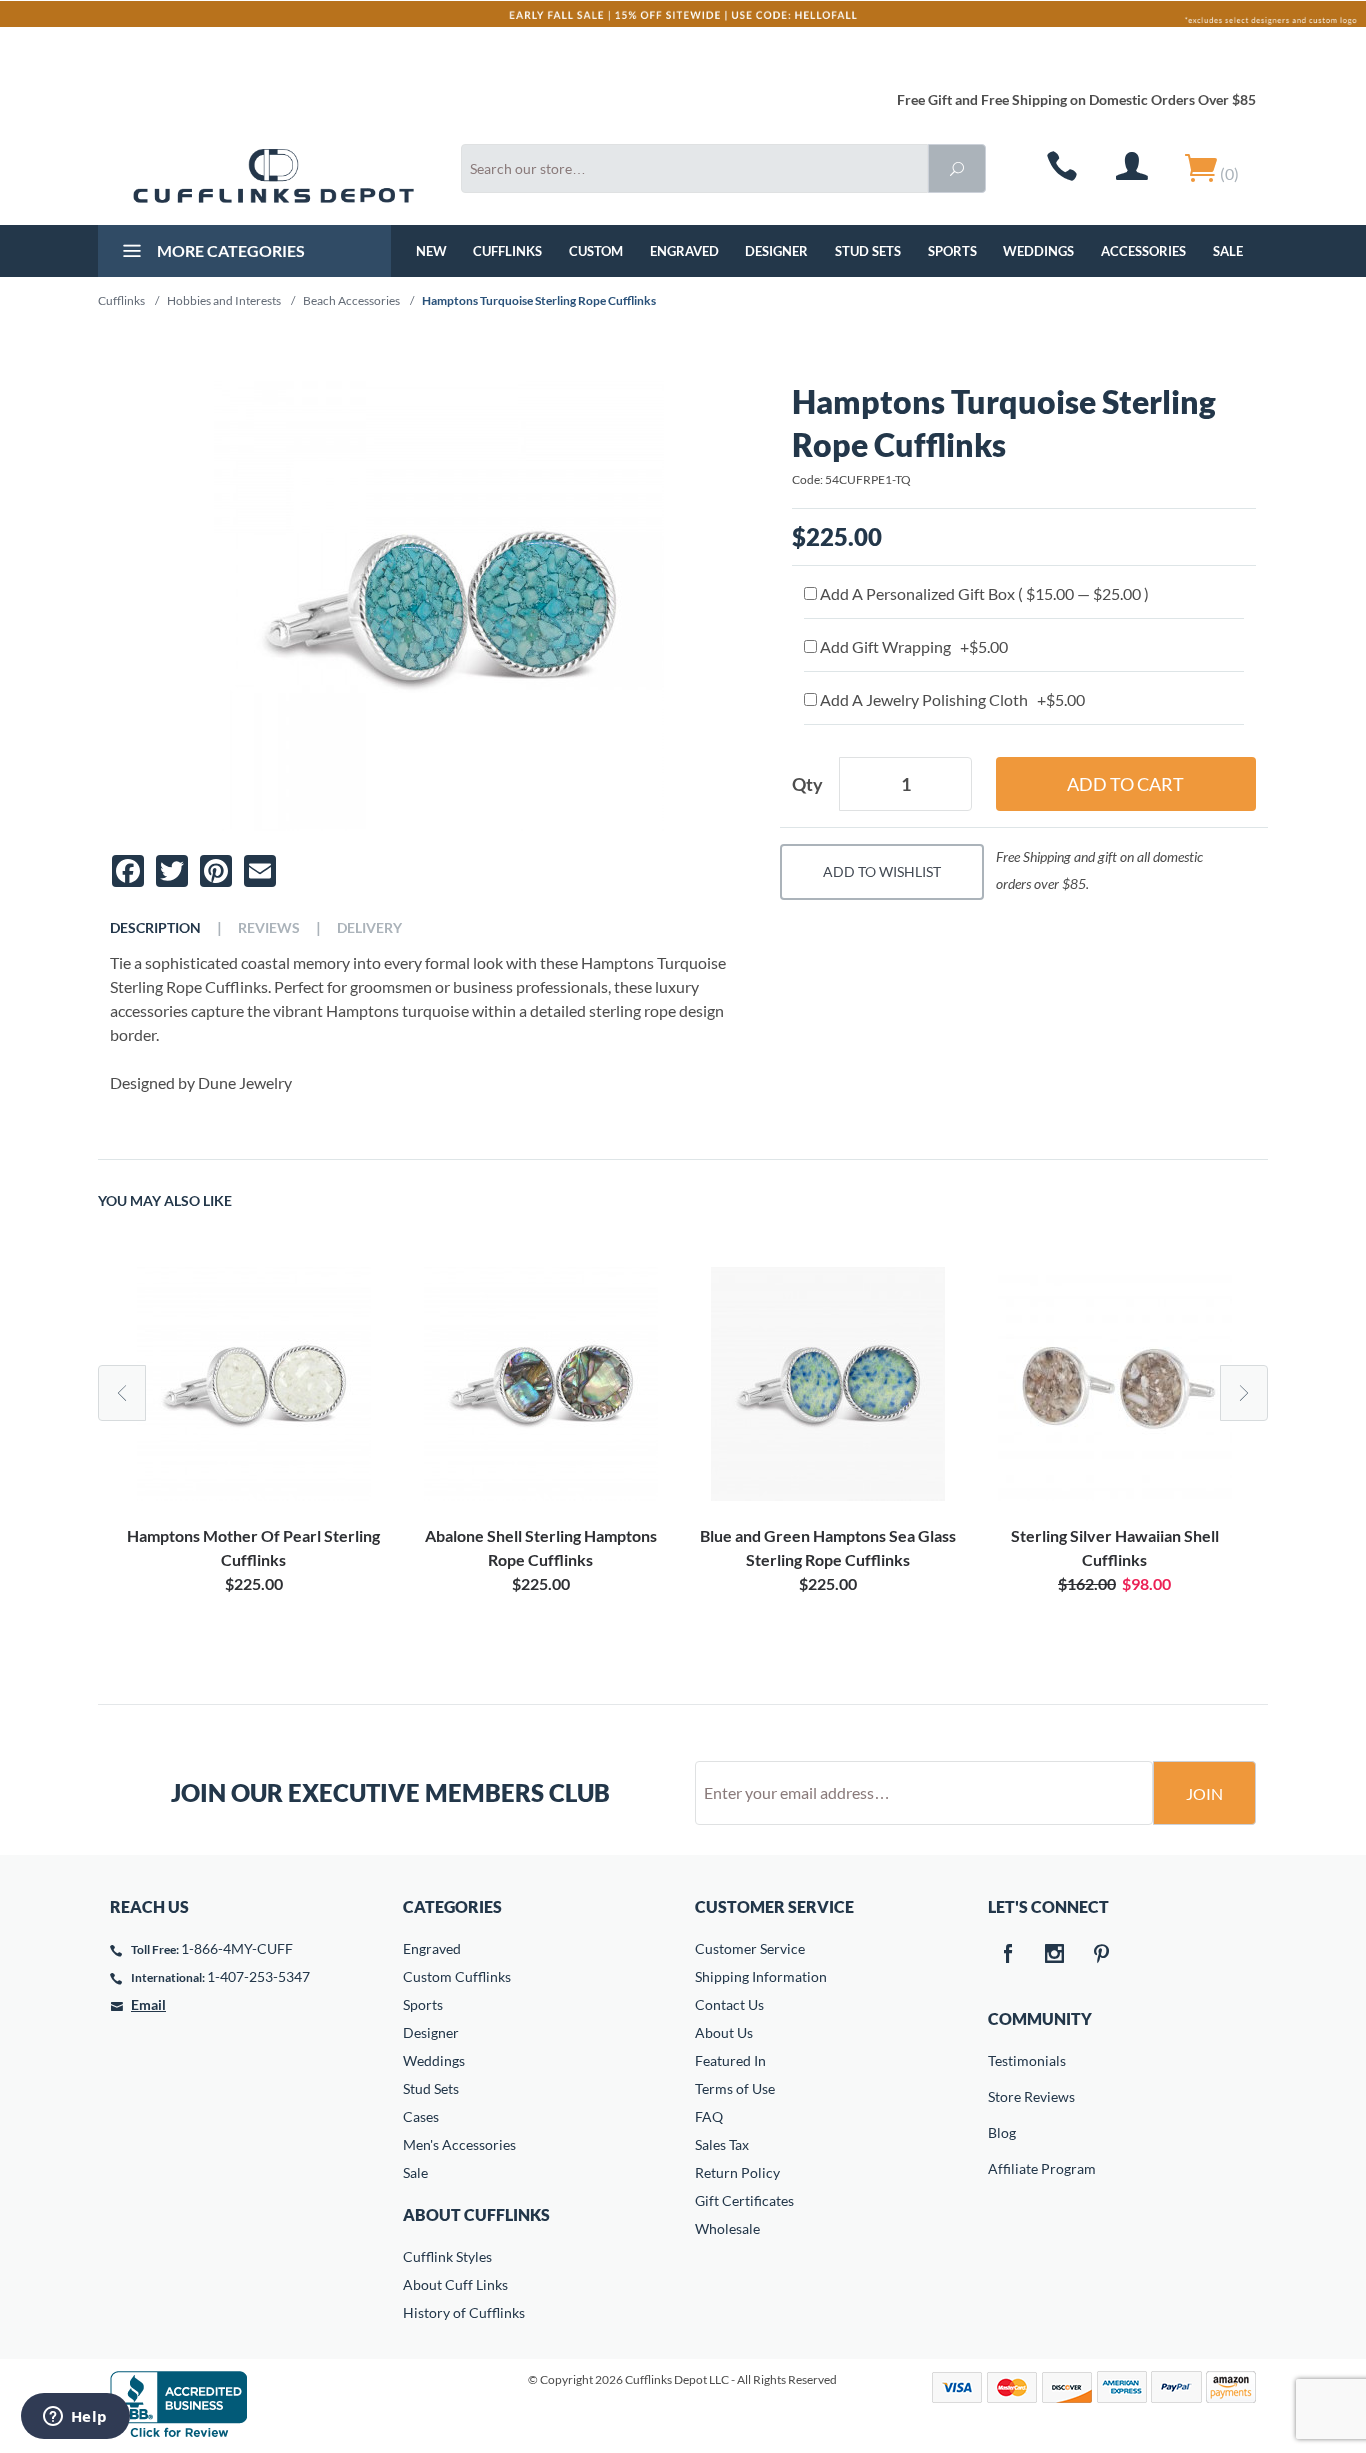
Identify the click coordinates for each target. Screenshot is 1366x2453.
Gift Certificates (744, 2200)
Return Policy (737, 2172)
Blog (1002, 2132)
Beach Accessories (351, 300)
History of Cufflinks (464, 2312)
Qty (807, 784)
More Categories (229, 250)
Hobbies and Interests (224, 300)
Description (155, 928)
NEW (431, 251)
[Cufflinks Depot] (273, 176)
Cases (421, 2116)
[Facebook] (1008, 1955)
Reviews (269, 928)
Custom (596, 251)
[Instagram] (1055, 1955)
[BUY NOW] (253, 1384)
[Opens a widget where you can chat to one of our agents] (75, 2418)
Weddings (1038, 251)
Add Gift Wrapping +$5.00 (912, 646)
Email (148, 2004)
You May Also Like (165, 1201)
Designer (776, 251)
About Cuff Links (455, 2284)
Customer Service (750, 1948)
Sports (952, 251)
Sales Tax (722, 2144)
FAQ (709, 2116)
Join (1204, 1793)
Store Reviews (1002, 2096)
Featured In (730, 2060)
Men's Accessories (459, 2144)
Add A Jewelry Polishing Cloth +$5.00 (951, 699)
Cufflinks (507, 251)
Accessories (1143, 251)
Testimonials (1002, 2060)
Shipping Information (761, 1976)
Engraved (684, 251)
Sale (1228, 251)
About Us (724, 2032)
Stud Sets (868, 251)
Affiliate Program (1002, 2168)
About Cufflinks (476, 2214)
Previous (122, 1393)
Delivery (369, 928)
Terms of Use (735, 2088)
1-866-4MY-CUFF (237, 1948)
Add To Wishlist (882, 871)
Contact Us (729, 2004)
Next (1244, 1393)
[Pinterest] (1102, 1955)
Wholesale (727, 2228)
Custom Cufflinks (457, 1976)
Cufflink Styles (447, 2256)
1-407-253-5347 (258, 1976)
